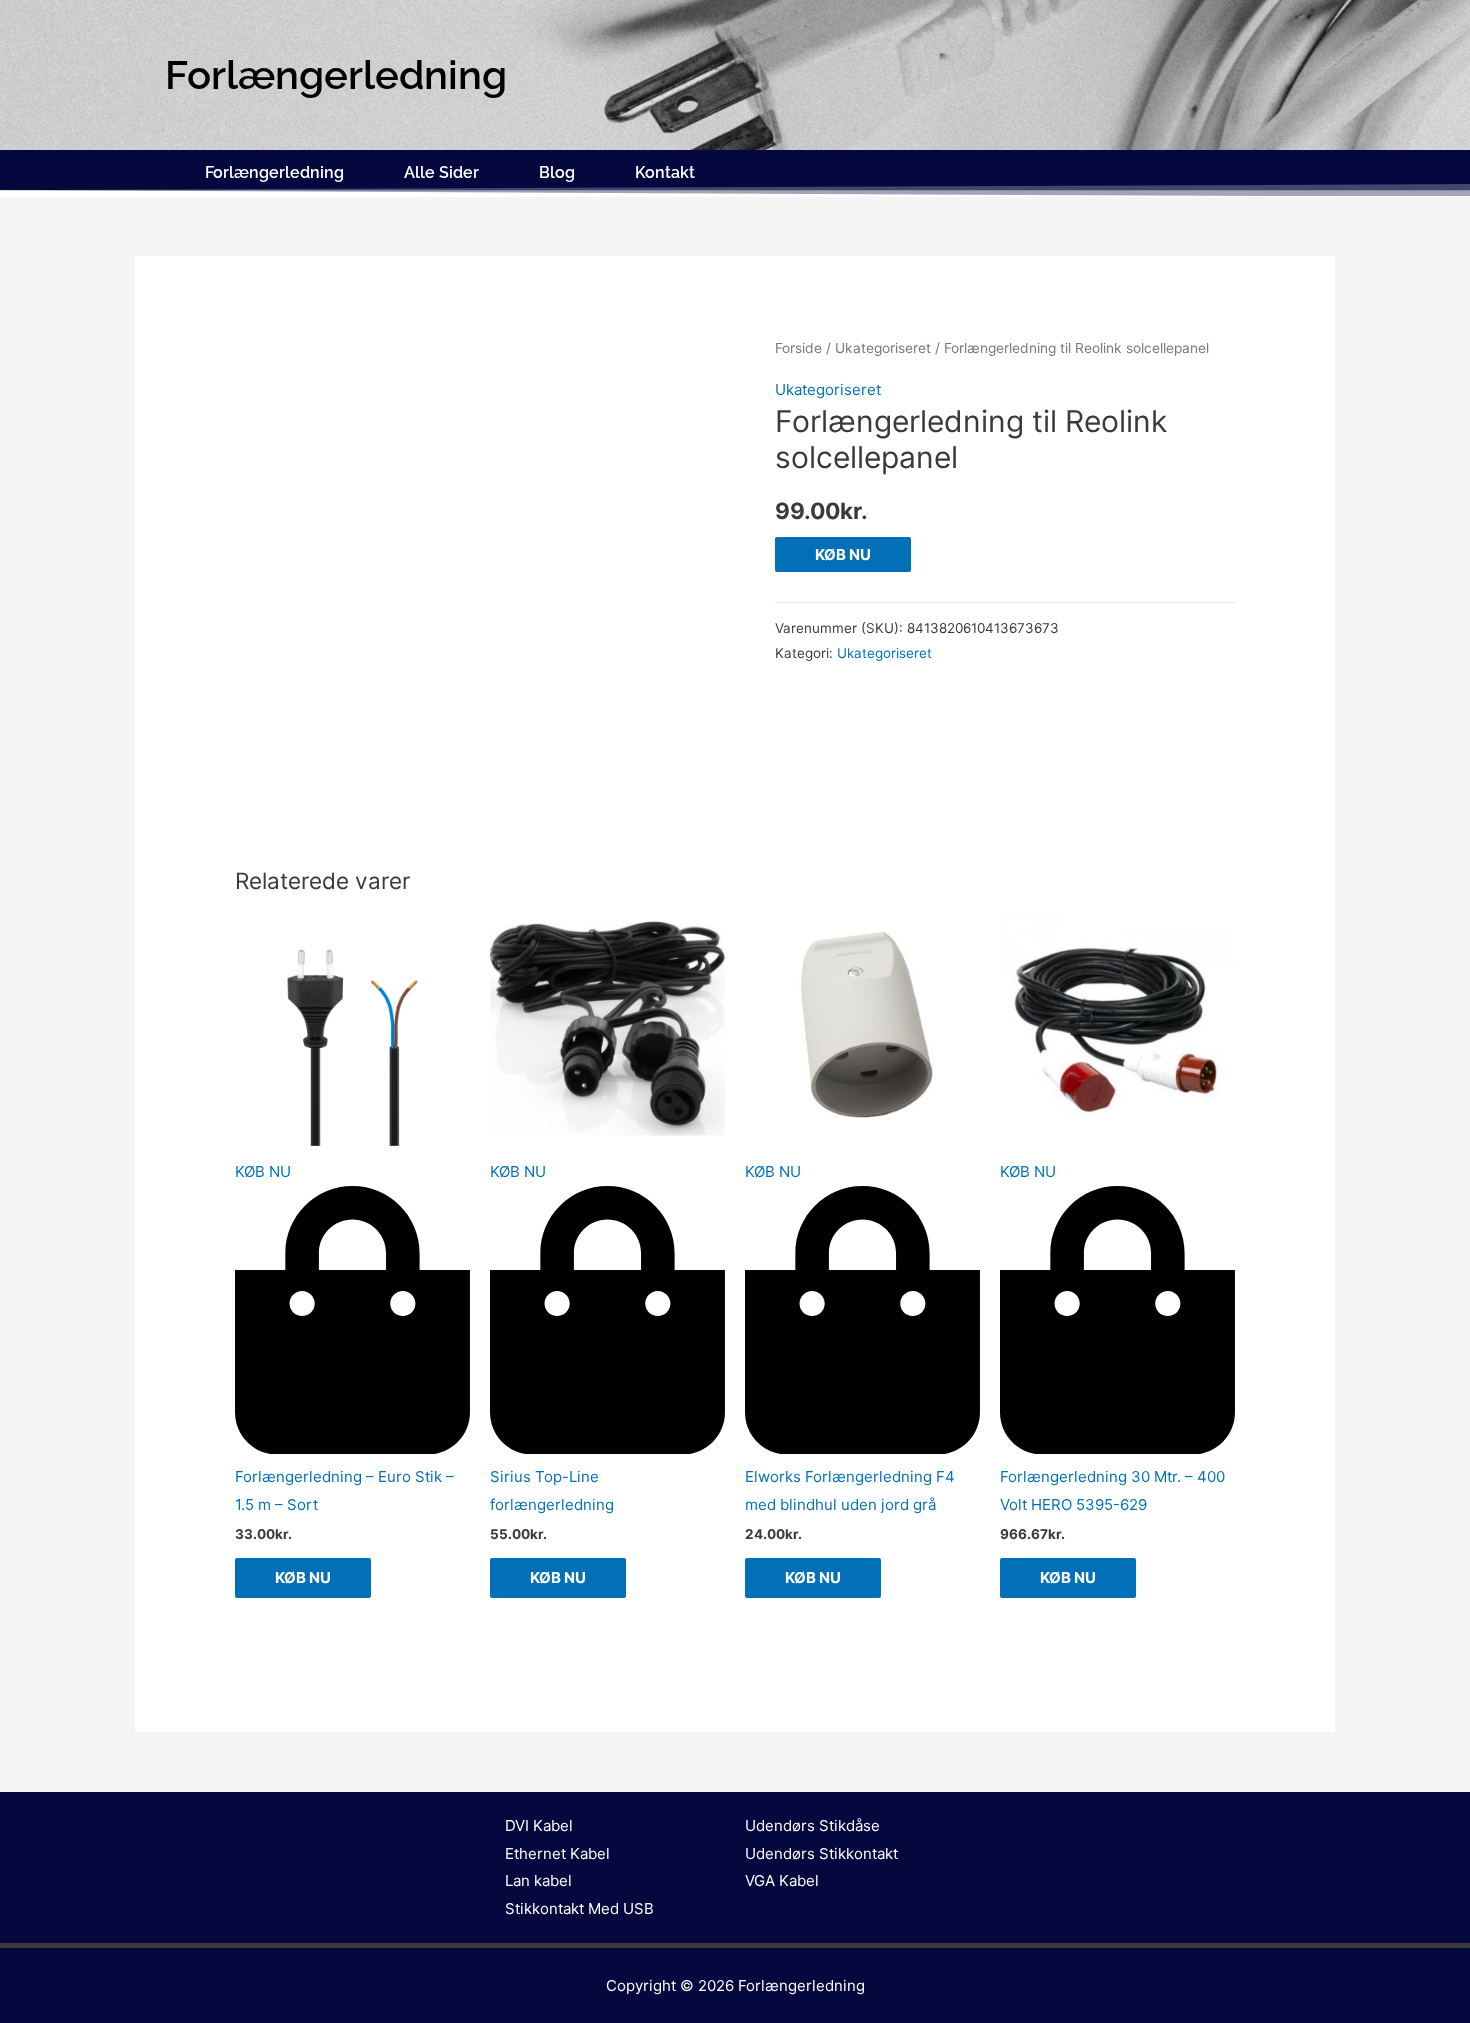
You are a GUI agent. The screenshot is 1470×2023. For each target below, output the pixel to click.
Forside (798, 348)
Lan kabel (538, 1880)
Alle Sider (441, 172)
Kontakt (665, 172)
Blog (557, 172)
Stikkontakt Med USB (579, 1908)
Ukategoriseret (883, 348)
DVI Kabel (539, 1825)
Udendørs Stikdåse (812, 1825)
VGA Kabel (782, 1880)
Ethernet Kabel (557, 1853)
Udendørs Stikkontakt (821, 1853)
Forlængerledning (274, 172)
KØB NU (843, 554)
